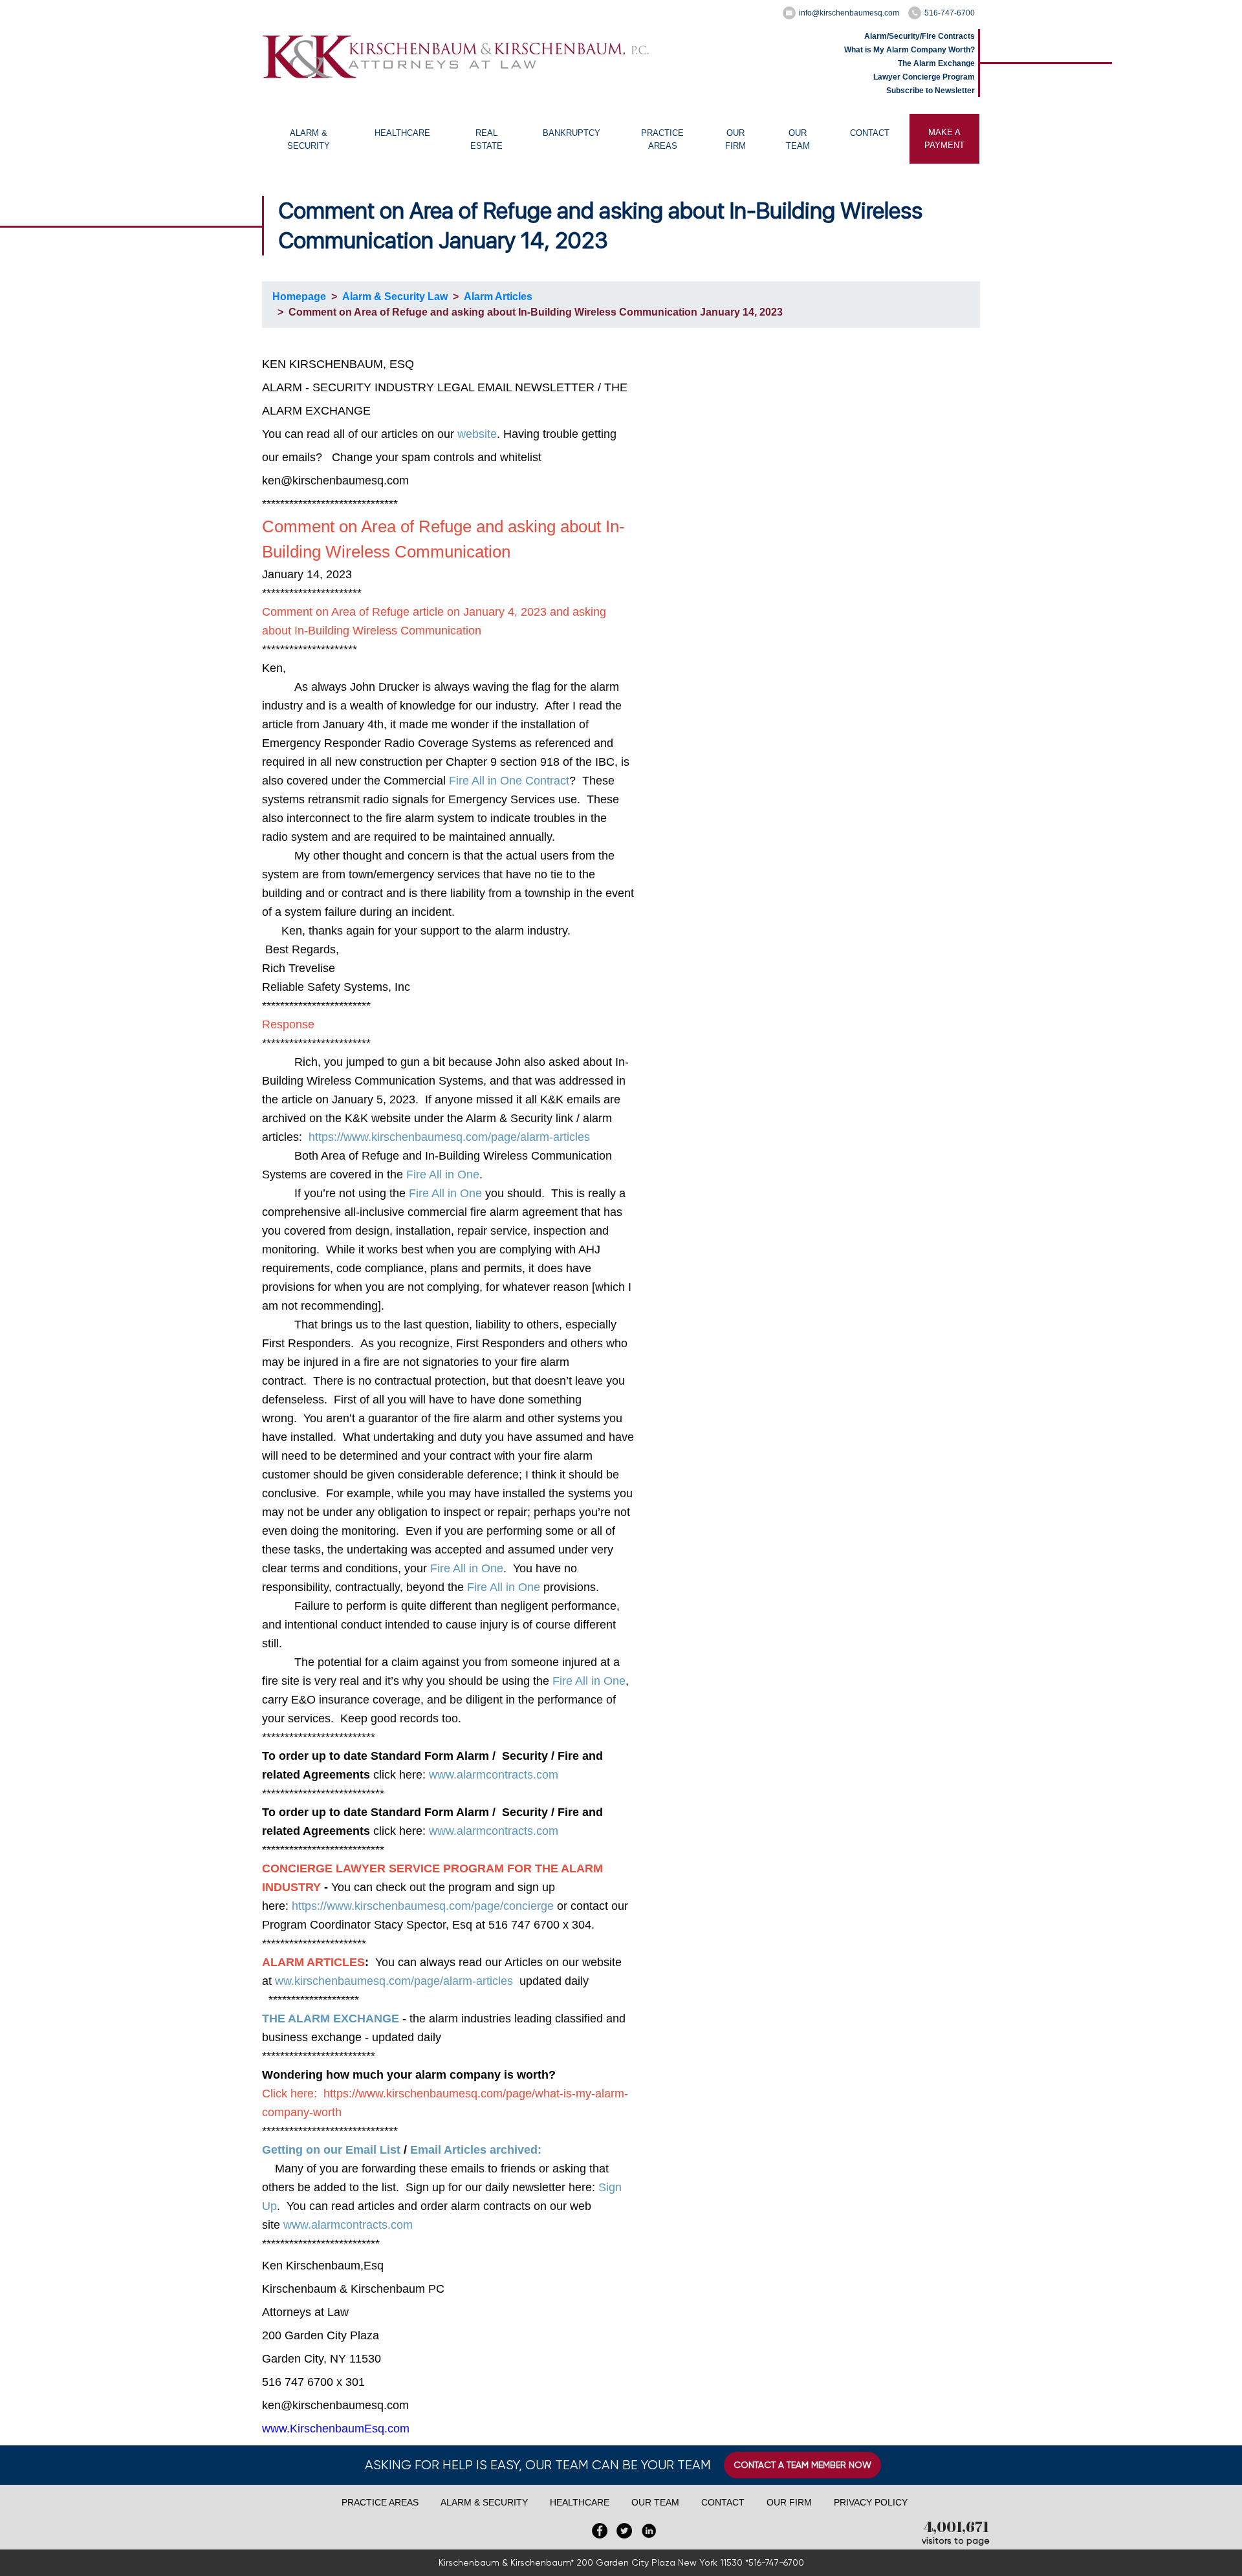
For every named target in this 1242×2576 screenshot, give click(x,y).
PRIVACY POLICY (871, 2502)
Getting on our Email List (331, 2150)
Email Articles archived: (476, 2150)
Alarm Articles (498, 297)
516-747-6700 (950, 13)
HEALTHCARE (402, 133)
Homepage (299, 297)
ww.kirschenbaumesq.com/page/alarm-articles (394, 1981)
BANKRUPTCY (572, 133)
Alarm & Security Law (395, 297)
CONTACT (870, 133)
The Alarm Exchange (936, 63)
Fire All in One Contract (509, 781)
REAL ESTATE (486, 139)
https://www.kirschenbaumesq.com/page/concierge (423, 1906)
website (477, 434)
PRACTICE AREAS (662, 139)
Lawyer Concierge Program (924, 77)
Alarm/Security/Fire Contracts (920, 36)
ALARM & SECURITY (309, 139)
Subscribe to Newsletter (931, 91)
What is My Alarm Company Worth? (910, 50)
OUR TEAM (798, 139)
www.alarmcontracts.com (494, 1775)
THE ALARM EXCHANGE (331, 2019)
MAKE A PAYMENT (944, 139)
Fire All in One (443, 1174)
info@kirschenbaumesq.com (849, 13)
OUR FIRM (735, 139)
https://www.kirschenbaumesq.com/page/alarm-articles (449, 1137)
